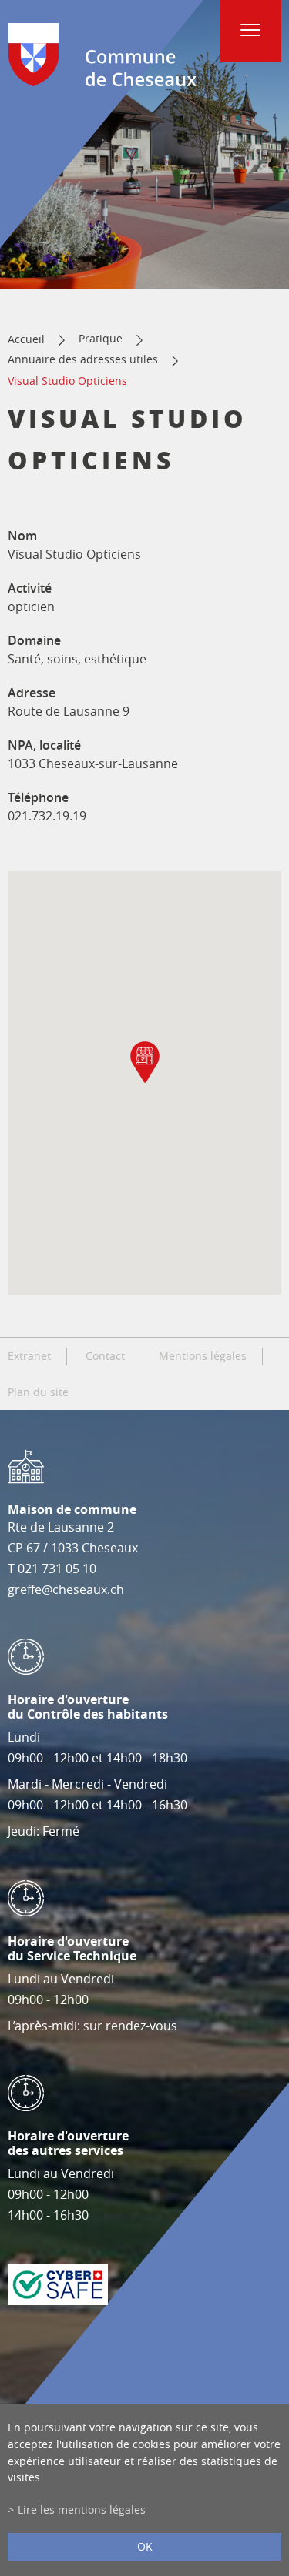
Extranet (29, 1356)
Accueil (26, 339)
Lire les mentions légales (82, 2509)
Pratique (101, 338)
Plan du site (38, 1392)
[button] (145, 1062)
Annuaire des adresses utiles (83, 359)
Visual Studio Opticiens (67, 381)
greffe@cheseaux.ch (66, 1589)
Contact (105, 1356)
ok (145, 2546)
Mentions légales (203, 1356)
